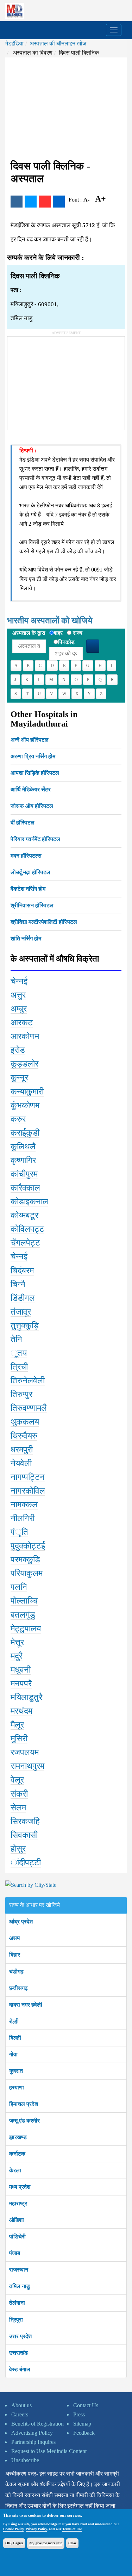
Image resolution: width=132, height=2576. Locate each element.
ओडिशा (17, 2220)
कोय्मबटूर (24, 1215)
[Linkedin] (59, 202)
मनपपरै (21, 1684)
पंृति (19, 1532)
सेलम (18, 1808)
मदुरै (17, 1656)
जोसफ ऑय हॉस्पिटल (32, 806)
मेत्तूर (17, 1642)
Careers (20, 2414)
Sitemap (82, 2424)
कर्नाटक (17, 2154)
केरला (15, 2170)
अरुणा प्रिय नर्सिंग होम (33, 756)
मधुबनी (21, 1670)
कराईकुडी (25, 1133)
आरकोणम (25, 1036)
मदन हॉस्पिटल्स (26, 856)
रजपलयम (25, 1752)
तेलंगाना (17, 2303)
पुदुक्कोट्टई (28, 1546)
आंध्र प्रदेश (21, 1922)
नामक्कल (24, 1505)
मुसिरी (19, 1738)
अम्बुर (19, 1009)
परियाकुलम (27, 1573)
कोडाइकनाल (29, 1201)
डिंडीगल (23, 1298)
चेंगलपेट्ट (25, 1243)
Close (72, 2543)
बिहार (15, 1955)
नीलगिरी (23, 1518)
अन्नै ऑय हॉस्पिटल (30, 740)
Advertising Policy (32, 2433)
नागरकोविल (28, 1491)
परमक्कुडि (25, 1559)
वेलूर (17, 1780)
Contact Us (86, 2405)
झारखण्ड (18, 2137)
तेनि (16, 1339)
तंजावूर (21, 1312)
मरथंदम (21, 1711)
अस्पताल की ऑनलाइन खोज (58, 44)
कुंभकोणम (25, 1105)
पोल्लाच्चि (24, 1601)
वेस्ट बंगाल (20, 2369)
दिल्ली (15, 2038)
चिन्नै (18, 1284)
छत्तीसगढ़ (18, 1988)
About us (21, 2405)
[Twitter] (31, 202)
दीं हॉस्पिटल (23, 823)
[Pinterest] (45, 202)
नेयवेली (21, 1463)
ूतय (19, 1353)
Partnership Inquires (33, 2442)
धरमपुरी (22, 1450)
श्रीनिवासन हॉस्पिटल (32, 905)
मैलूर (17, 1725)
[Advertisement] (66, 109)
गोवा (13, 2054)
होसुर (18, 1849)
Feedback (84, 2433)
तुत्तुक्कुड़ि (25, 1326)
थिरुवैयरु (24, 1436)
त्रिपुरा (16, 2320)
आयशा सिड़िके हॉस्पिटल (35, 773)
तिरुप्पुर (21, 1394)
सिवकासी (24, 1835)
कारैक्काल (25, 1188)
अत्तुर (18, 995)
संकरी (19, 1794)
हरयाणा (17, 2087)
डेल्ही (14, 2021)
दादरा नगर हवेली (26, 2005)
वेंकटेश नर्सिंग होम (28, 889)
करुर (18, 1119)
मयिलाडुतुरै (26, 1697)
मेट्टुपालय (26, 1629)
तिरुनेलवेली (28, 1380)
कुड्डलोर (24, 1064)
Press (79, 2414)
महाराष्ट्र (18, 2203)
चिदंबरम (22, 1271)
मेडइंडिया (14, 44)
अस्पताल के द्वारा (29, 633)
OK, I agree (14, 2543)
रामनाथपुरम (27, 1766)
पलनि (19, 1587)
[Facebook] (17, 202)
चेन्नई (19, 981)
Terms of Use (72, 2529)
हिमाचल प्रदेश (24, 2104)
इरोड (18, 1050)
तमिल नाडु (20, 2286)
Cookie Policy (13, 2529)
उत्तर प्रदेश (20, 2336)
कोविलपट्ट (27, 1229)
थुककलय (25, 1422)
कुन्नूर (19, 1077)
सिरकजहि (25, 1821)
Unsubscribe (25, 2460)
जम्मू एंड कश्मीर (24, 2121)
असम (14, 1938)
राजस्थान (19, 2270)
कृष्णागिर (23, 1160)
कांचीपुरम (24, 1174)
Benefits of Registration (37, 2424)
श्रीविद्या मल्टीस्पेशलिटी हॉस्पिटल (44, 922)
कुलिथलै (23, 1147)
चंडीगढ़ (16, 1972)
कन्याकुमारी (27, 1092)
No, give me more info (46, 2543)
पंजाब (15, 2253)
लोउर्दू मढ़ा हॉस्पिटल (30, 872)
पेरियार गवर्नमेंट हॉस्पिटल (35, 839)
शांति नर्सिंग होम (26, 938)
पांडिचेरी (17, 2237)
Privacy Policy (36, 2529)
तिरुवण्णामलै (29, 1408)
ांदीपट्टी (26, 1862)
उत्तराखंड (18, 2353)
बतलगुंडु (23, 1615)
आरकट (22, 1023)
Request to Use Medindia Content (49, 2451)
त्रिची (19, 1367)
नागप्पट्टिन (28, 1477)
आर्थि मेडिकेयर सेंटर (31, 789)
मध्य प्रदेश (20, 2187)
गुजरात (16, 2071)
